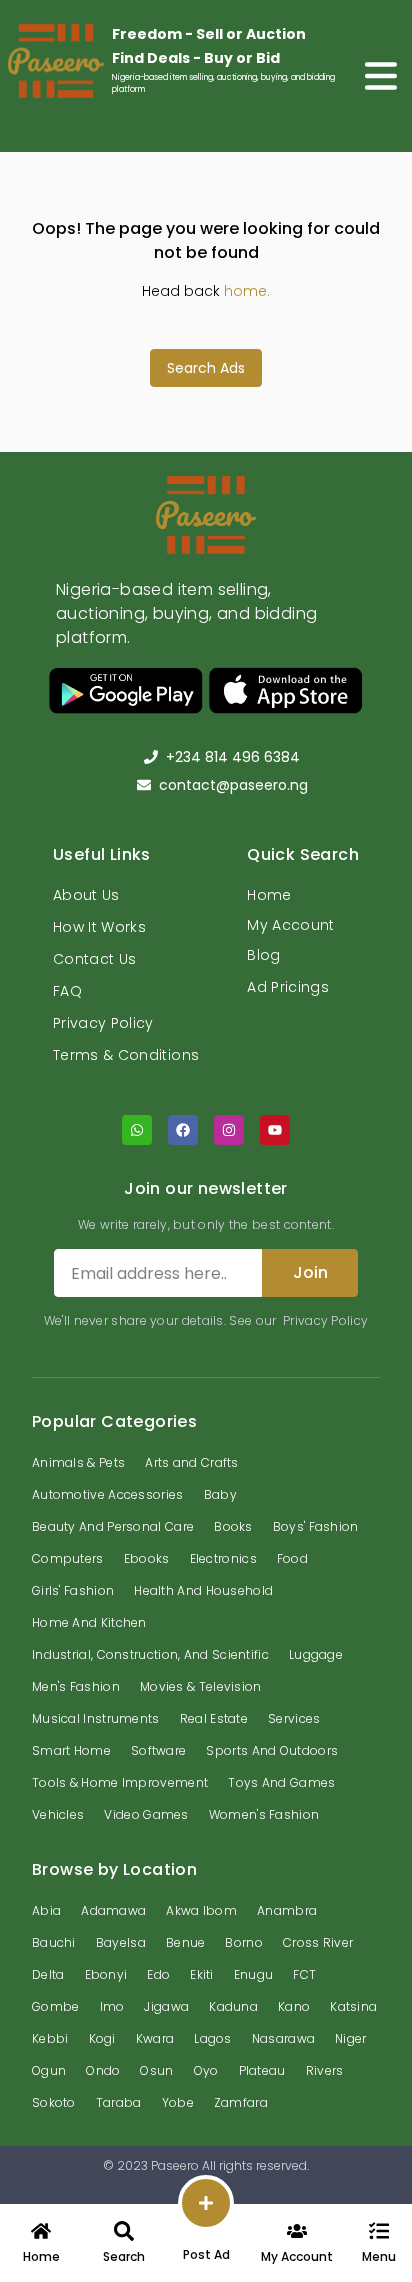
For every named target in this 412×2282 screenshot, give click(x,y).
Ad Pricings (288, 987)
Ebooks (147, 1558)
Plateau (262, 2070)
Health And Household (203, 1590)
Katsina (353, 2006)
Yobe (178, 2102)
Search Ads (206, 368)
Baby (220, 1494)
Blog (263, 955)
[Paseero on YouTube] (275, 1130)
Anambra (287, 1910)
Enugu (254, 1974)
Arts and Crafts (192, 1462)
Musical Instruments (96, 1718)
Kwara (155, 2038)
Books (233, 1526)
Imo (112, 2006)
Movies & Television (201, 1686)
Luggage (316, 1654)
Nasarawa (283, 2038)
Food (292, 1558)
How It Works (99, 927)
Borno (244, 1942)
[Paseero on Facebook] (183, 1130)
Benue (186, 1942)
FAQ (67, 991)
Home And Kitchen (89, 1622)
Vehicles (58, 1814)
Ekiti (202, 1974)
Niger (351, 2038)
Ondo (103, 2070)
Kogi (102, 2038)
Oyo (206, 2070)
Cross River (318, 1942)
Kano (294, 2006)
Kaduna (233, 2006)
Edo (158, 1974)
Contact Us (95, 959)
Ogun (49, 2070)
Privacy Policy (103, 1023)
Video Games (146, 1814)
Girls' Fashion (73, 1590)
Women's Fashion (264, 1814)
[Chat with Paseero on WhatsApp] (137, 1130)
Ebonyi (106, 1974)
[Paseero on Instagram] (229, 1130)
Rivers (325, 2070)
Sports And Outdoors (272, 1750)
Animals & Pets (78, 1462)
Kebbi (50, 2038)
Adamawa (113, 1910)
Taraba (119, 2102)
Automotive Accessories (108, 1494)
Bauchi (54, 1942)
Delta (48, 1974)
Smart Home (71, 1750)
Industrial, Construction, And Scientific (150, 1654)
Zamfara (241, 2102)
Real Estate (214, 1718)
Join (310, 1272)
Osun (156, 2070)
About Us (86, 895)
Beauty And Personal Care (113, 1526)
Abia (46, 1910)
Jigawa (166, 2006)
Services (294, 1718)
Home (269, 895)
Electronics (223, 1558)
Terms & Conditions (126, 1055)
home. (247, 291)
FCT (304, 1974)
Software (158, 1750)
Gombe (56, 2006)
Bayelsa (121, 1942)
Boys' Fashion (316, 1526)
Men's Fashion (76, 1686)
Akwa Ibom (201, 1910)
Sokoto (54, 2102)
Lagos (213, 2038)
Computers (68, 1558)
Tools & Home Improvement (120, 1782)
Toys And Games (281, 1782)
